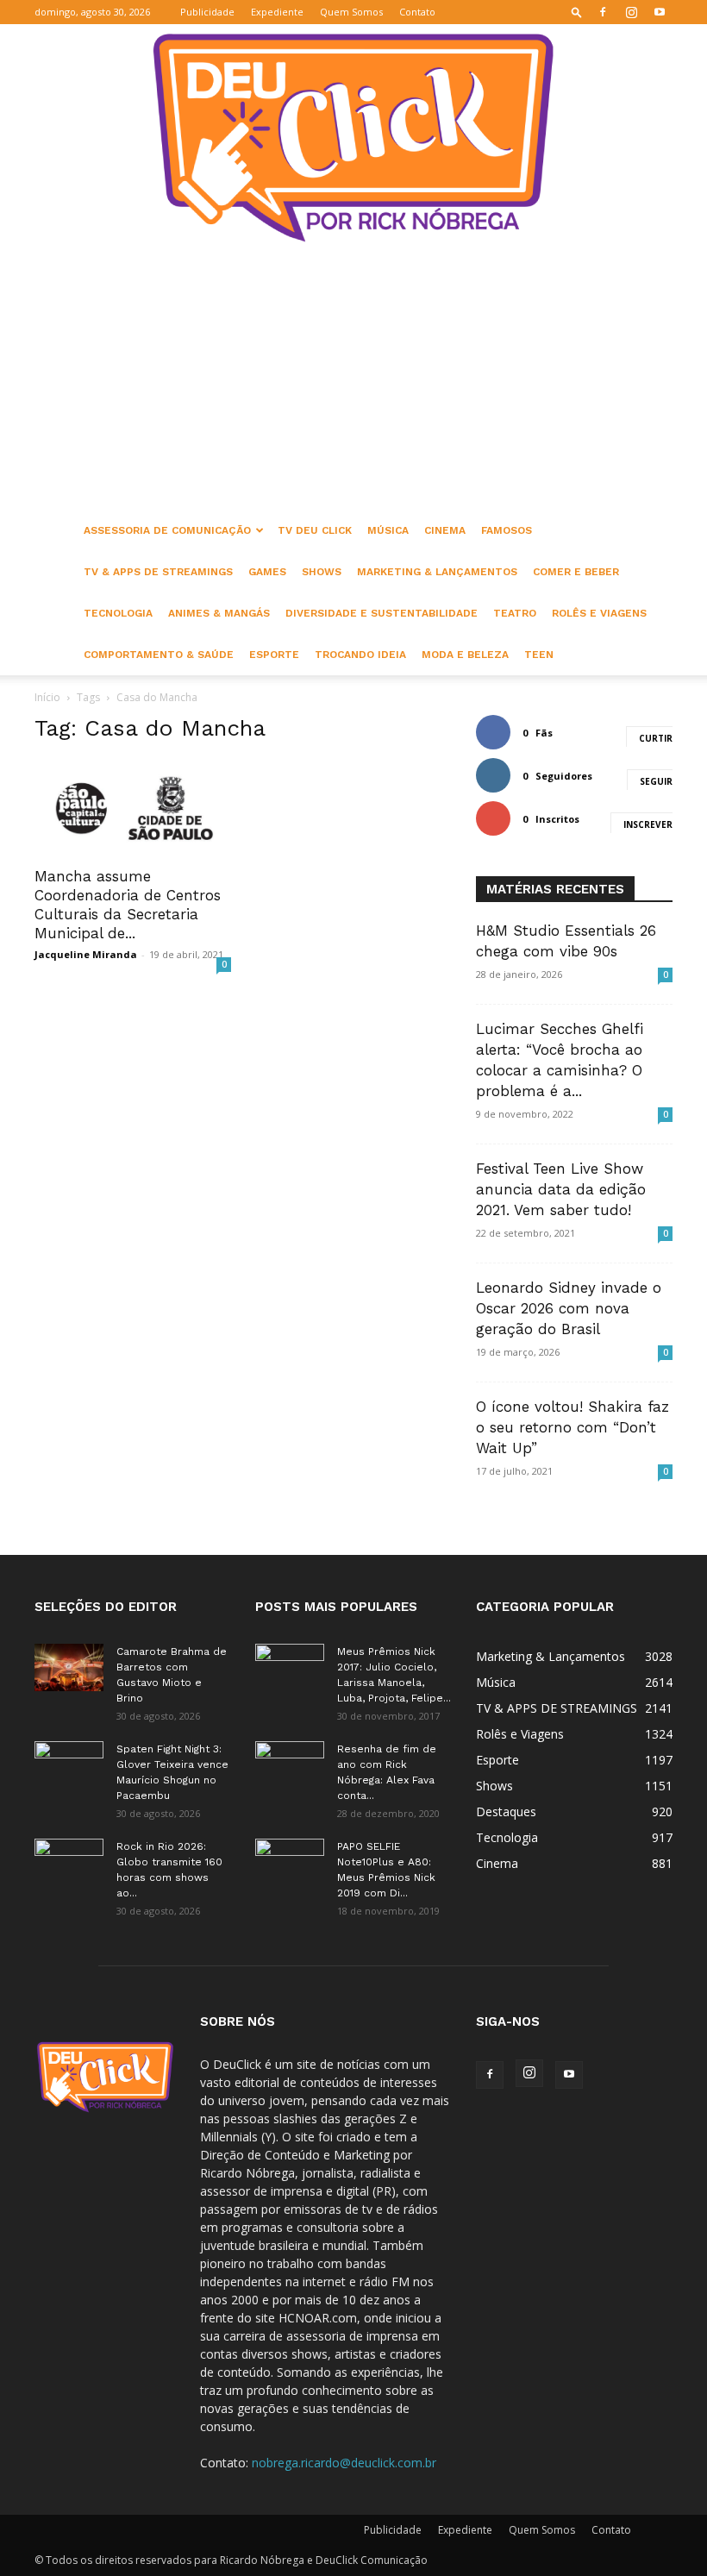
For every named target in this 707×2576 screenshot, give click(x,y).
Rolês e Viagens (599, 613)
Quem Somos (351, 12)
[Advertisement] (353, 380)
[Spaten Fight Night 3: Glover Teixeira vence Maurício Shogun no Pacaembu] (69, 1765)
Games (267, 572)
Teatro (515, 613)
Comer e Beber (576, 572)
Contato (417, 12)
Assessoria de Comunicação (167, 530)
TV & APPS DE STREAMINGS (158, 572)
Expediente (277, 12)
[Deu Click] (353, 138)
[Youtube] (660, 12)
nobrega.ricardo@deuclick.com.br (344, 2463)
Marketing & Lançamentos (437, 572)
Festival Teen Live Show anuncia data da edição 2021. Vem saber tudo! (561, 1189)
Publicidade (207, 12)
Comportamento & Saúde (159, 655)
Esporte (274, 655)
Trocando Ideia (360, 655)
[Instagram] (631, 12)
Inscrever (648, 824)
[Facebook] (603, 12)
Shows (322, 572)
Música (388, 530)
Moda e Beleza (465, 655)
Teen (539, 655)
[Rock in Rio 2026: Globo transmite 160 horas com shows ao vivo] (69, 1863)
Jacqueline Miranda (86, 954)
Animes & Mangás (219, 613)
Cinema (445, 530)
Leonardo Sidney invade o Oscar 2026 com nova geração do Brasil (569, 1308)
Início (47, 697)
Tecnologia (118, 613)
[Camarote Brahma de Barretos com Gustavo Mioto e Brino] (69, 1667)
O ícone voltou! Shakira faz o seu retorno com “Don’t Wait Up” (572, 1427)
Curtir (656, 738)
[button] (577, 12)
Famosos (507, 530)
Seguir (656, 781)
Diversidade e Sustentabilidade (382, 613)
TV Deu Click (315, 530)
